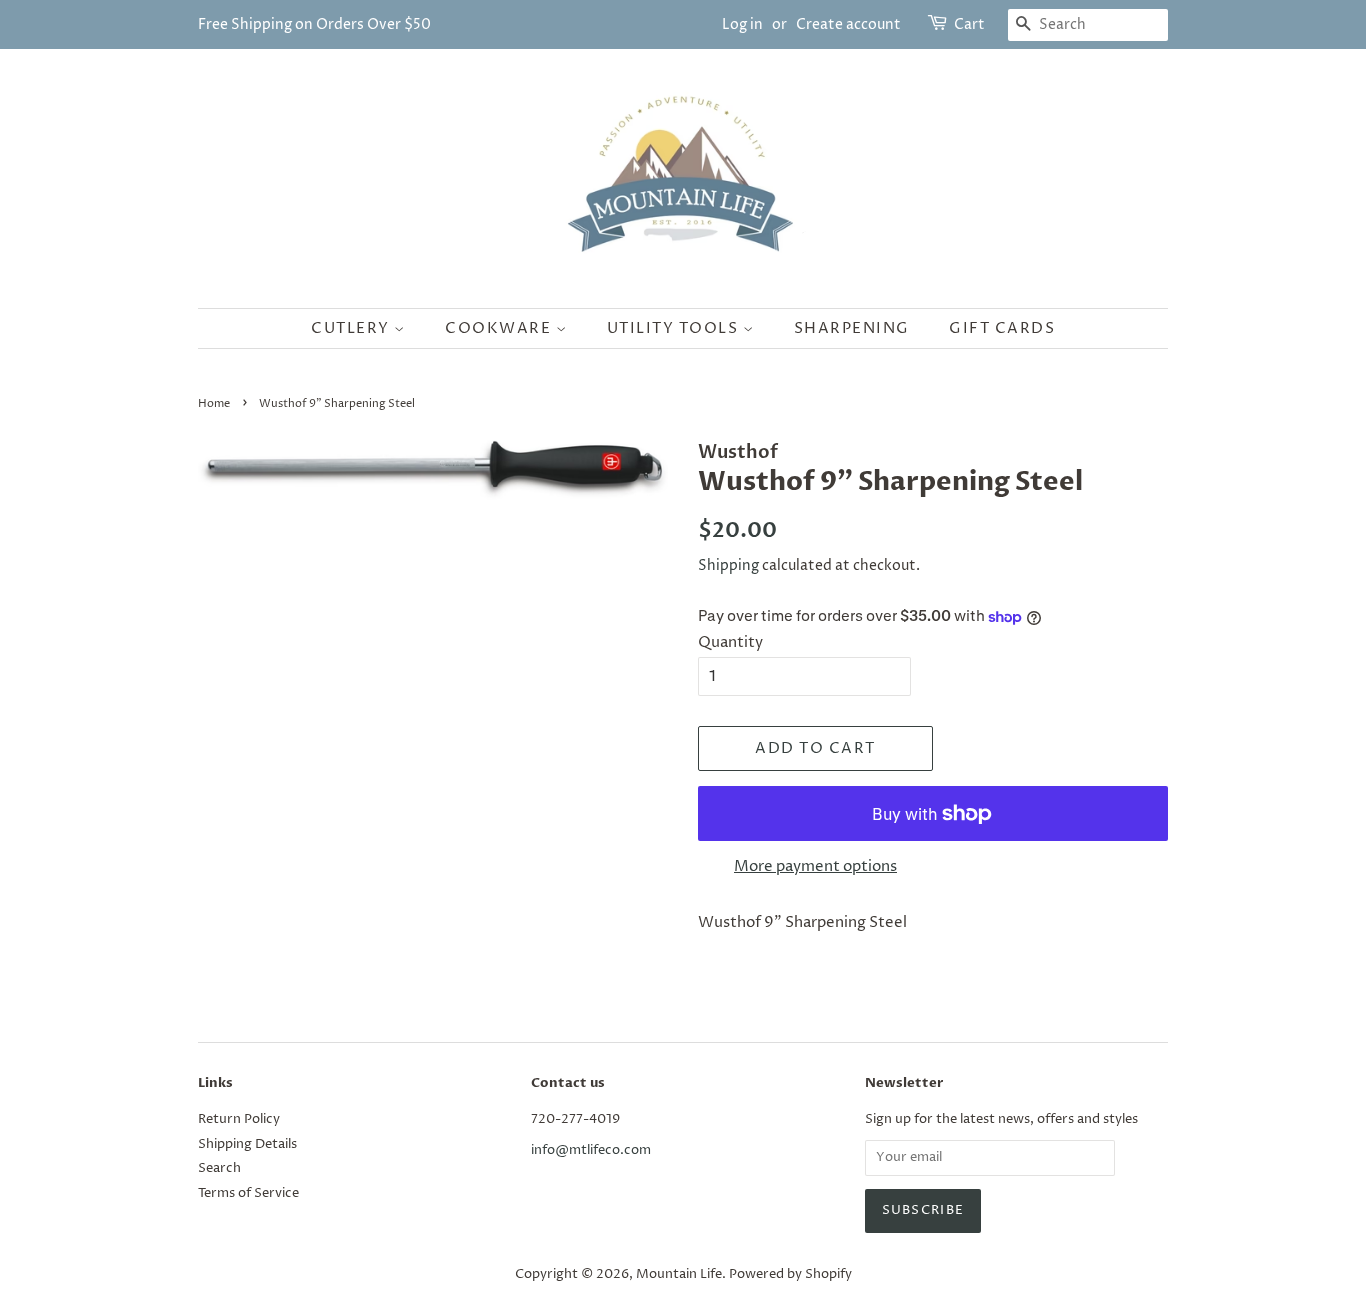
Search (219, 1168)
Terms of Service (248, 1193)
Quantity (730, 642)
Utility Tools (675, 328)
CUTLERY (352, 328)
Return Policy (239, 1119)
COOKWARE (500, 328)
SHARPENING (852, 328)
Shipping (728, 565)
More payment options (815, 866)
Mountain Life (679, 1274)
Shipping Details (247, 1144)
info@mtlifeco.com (591, 1150)
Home (214, 403)
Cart (969, 24)
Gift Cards (1002, 328)
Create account (848, 24)
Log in (742, 24)
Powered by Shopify (790, 1274)
